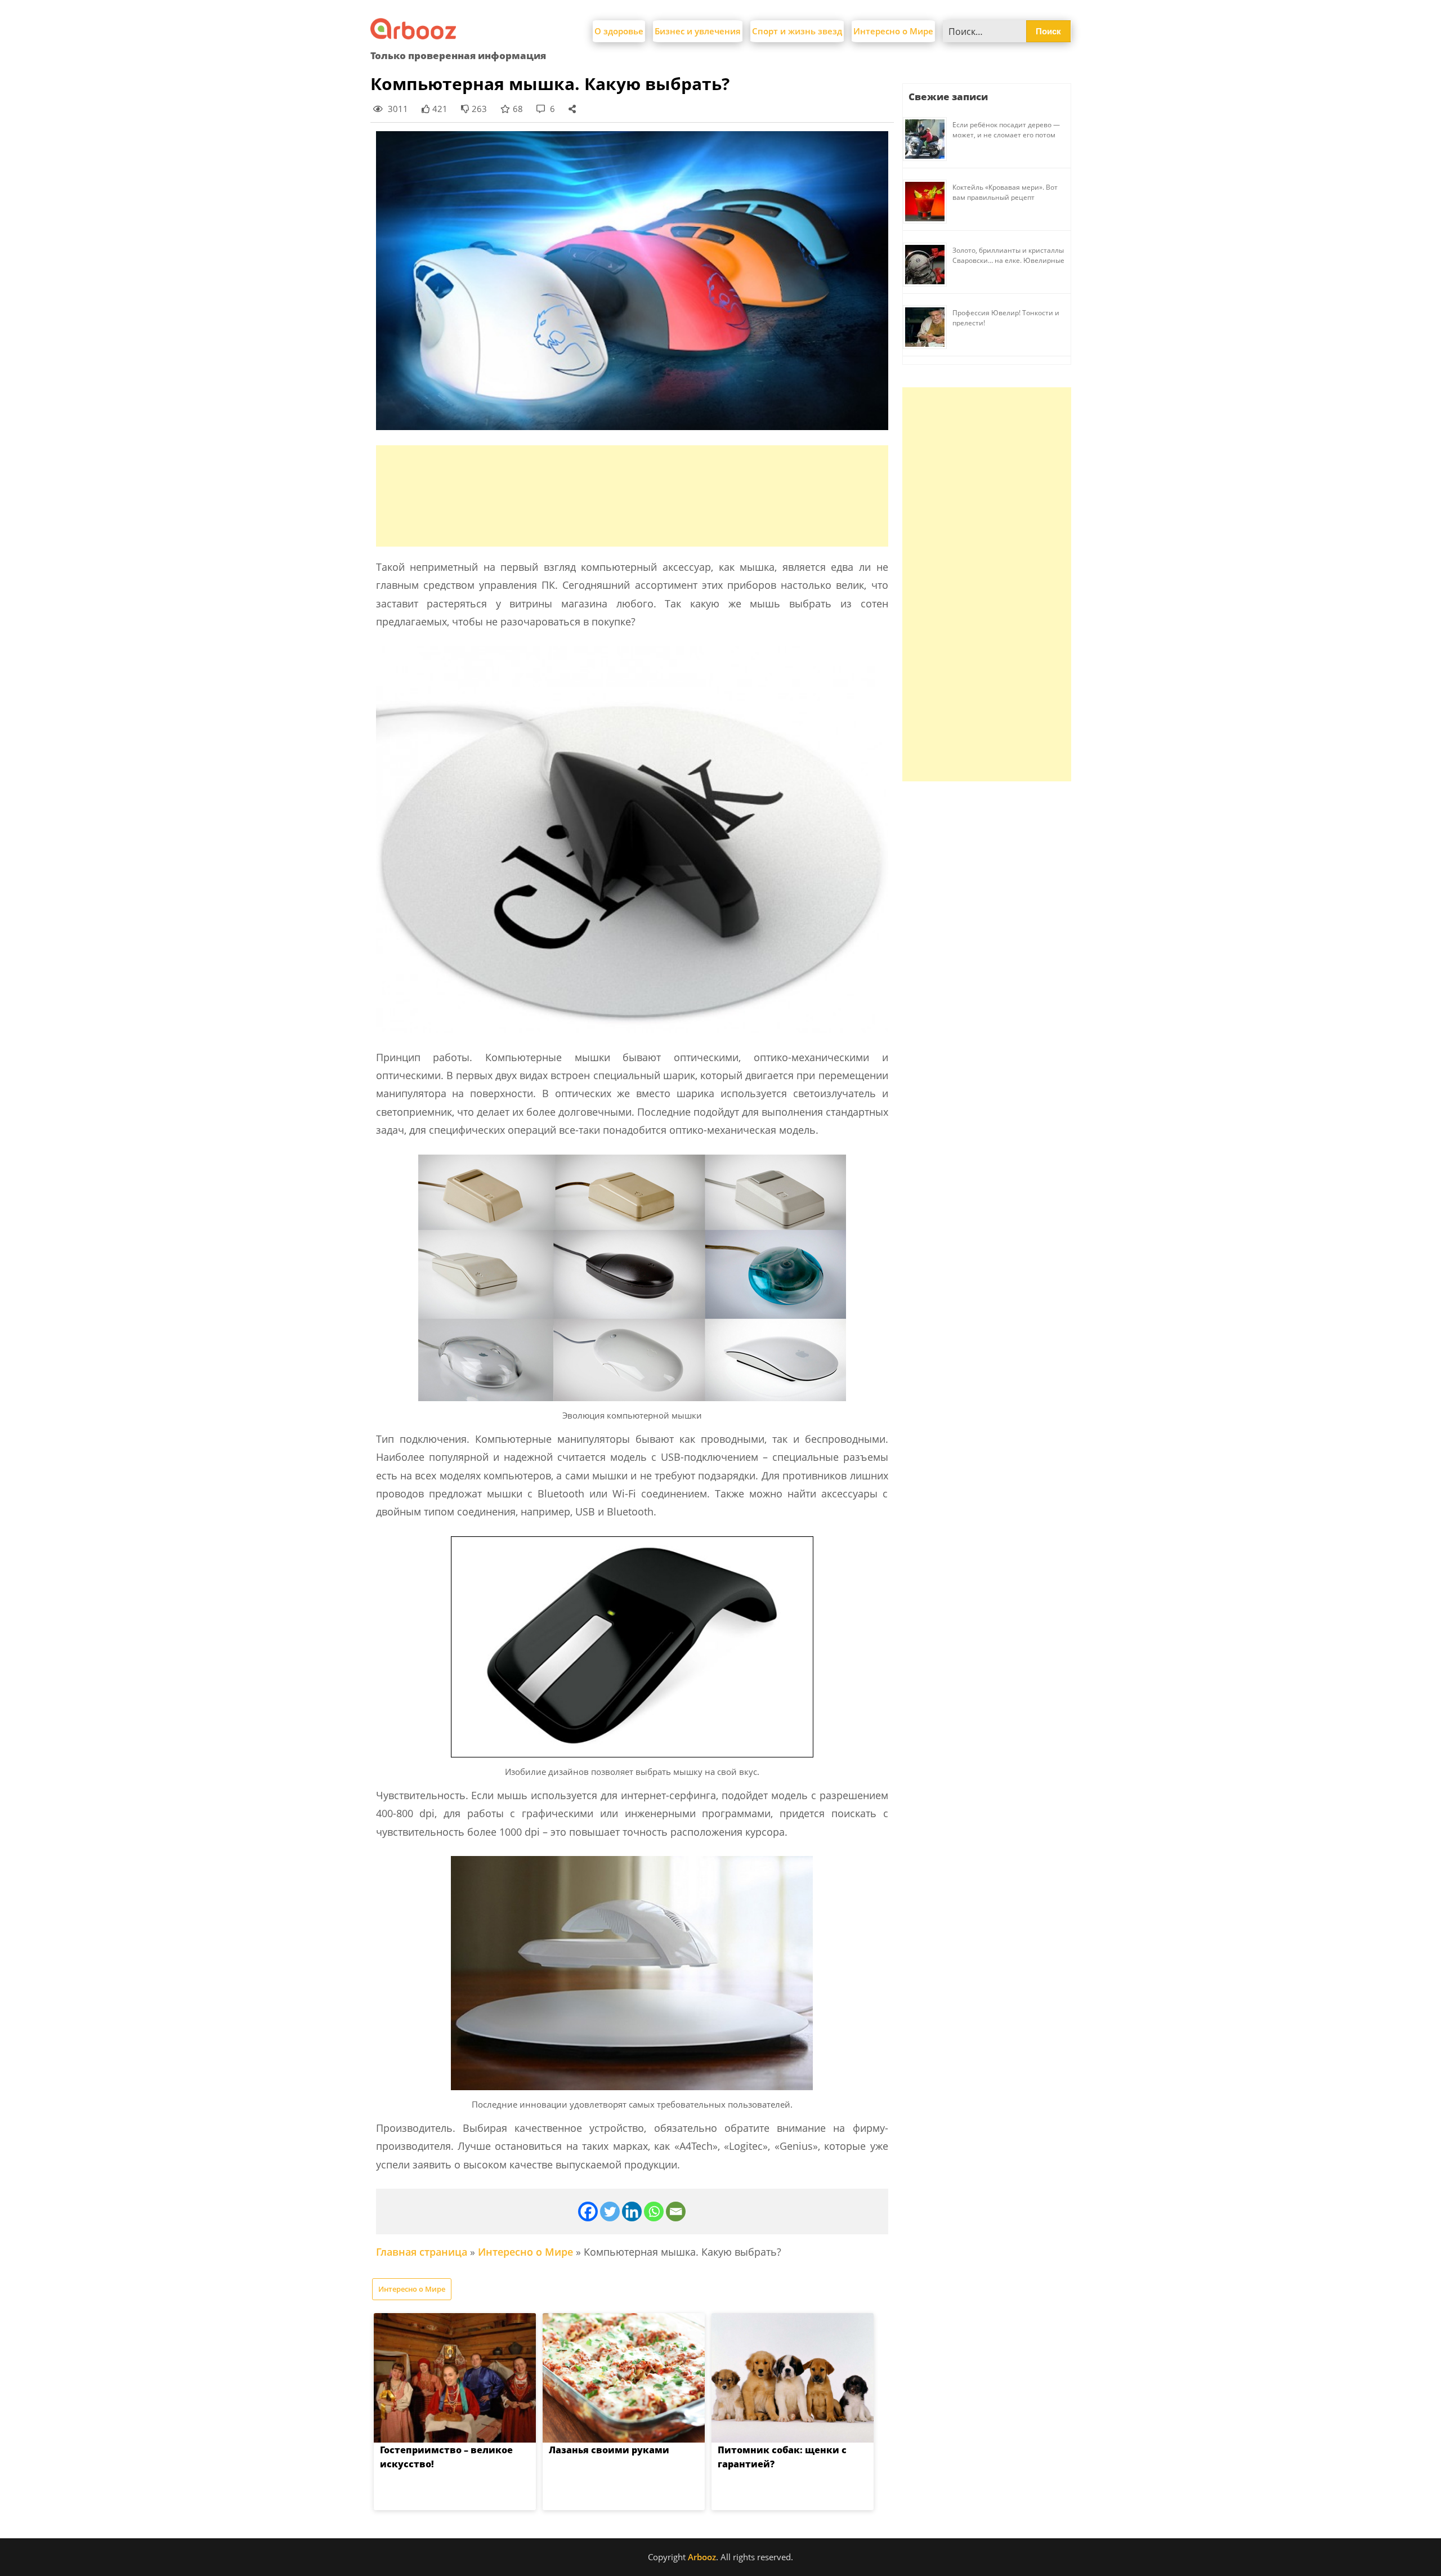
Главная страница (422, 2252)
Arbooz (702, 2557)
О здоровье (619, 31)
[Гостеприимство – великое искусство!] (455, 2378)
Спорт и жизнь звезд (797, 31)
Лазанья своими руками (609, 2450)
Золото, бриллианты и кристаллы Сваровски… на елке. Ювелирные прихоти (1008, 260)
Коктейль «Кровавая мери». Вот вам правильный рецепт (1005, 192)
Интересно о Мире (893, 31)
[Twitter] (610, 2211)
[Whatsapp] (654, 2211)
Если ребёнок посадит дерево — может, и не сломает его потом (1006, 130)
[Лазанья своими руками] (624, 2378)
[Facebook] (588, 2211)
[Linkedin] (632, 2211)
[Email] (676, 2211)
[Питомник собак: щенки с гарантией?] (793, 2378)
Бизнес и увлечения (698, 31)
